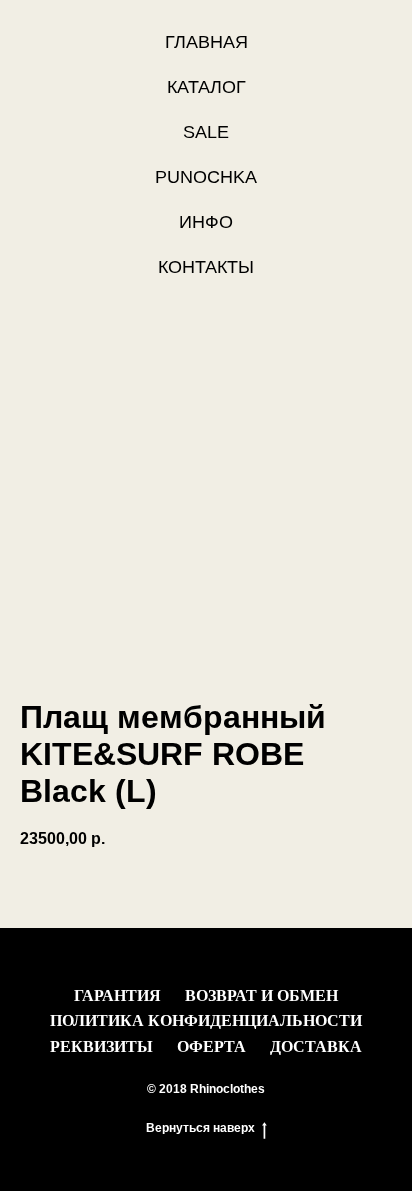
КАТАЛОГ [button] (206, 87)
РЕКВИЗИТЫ (101, 1046)
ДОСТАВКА (316, 1046)
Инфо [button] (206, 222)
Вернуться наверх (200, 1128)
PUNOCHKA (206, 177)
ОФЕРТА (211, 1046)
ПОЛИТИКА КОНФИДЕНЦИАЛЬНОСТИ (206, 1020)
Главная (206, 42)
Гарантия (117, 995)
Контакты (206, 267)
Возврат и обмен (261, 995)
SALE (206, 132)
